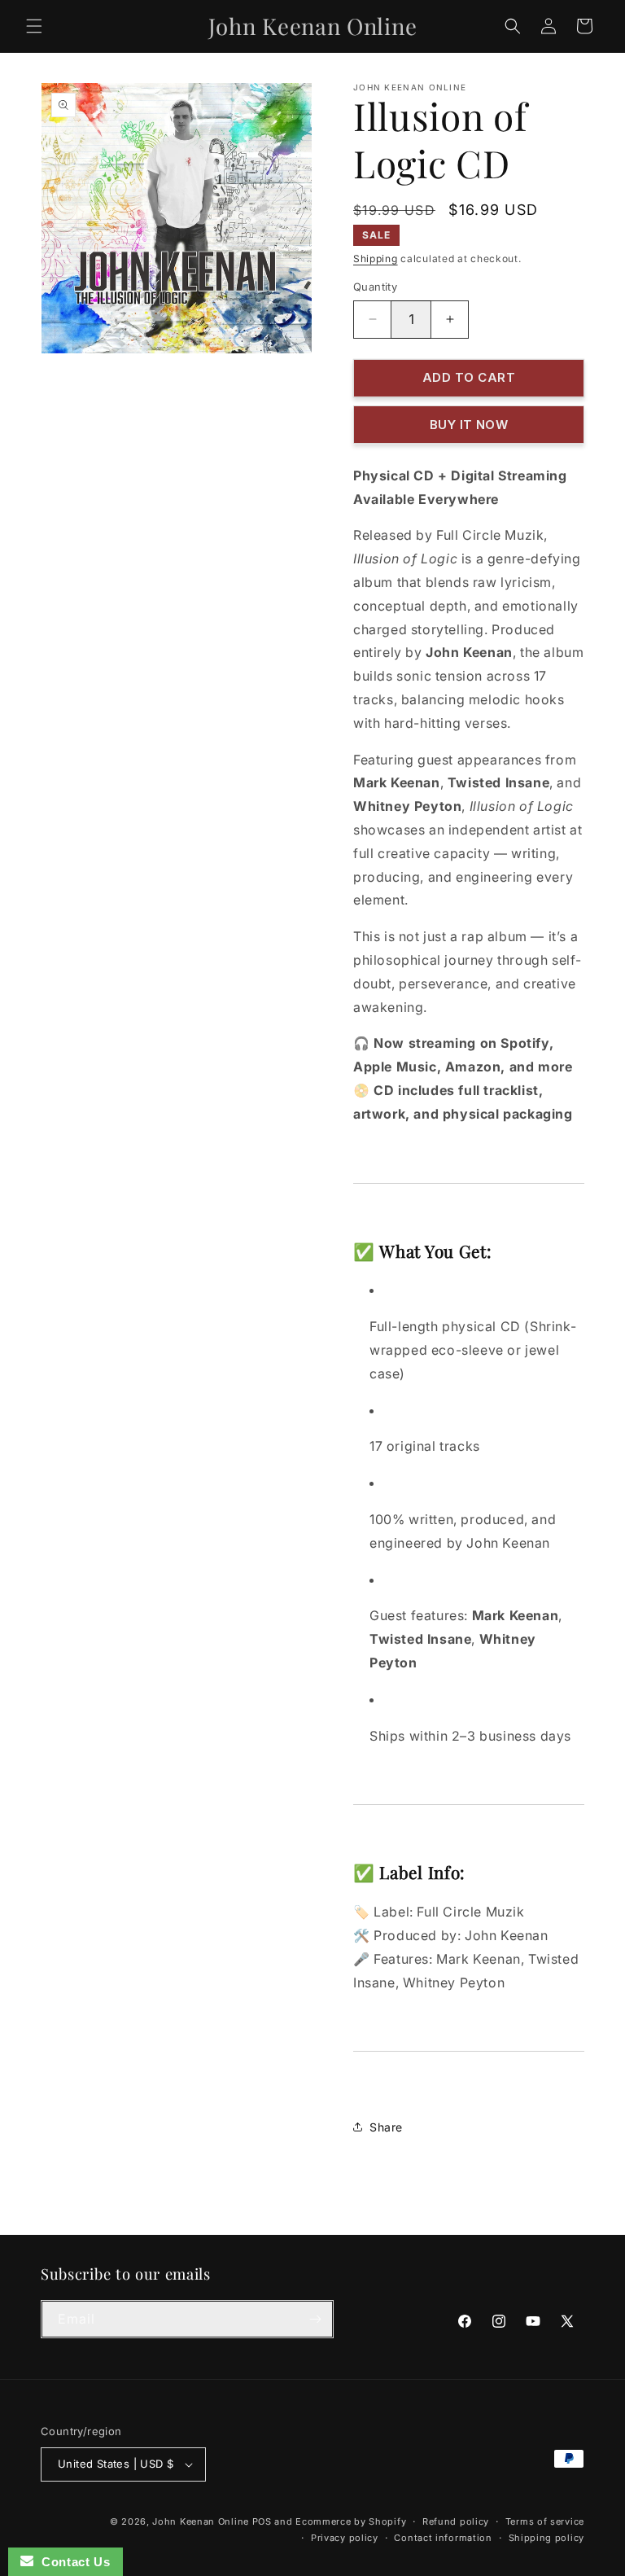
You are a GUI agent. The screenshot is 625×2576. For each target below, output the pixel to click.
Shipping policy (547, 2538)
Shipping (376, 258)
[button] (34, 26)
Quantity (375, 287)
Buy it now (469, 425)
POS (262, 2521)
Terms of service (545, 2521)
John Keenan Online (201, 2521)
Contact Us (72, 2562)
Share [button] (386, 2127)
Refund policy (456, 2521)
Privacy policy (345, 2538)
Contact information (443, 2538)
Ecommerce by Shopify (351, 2521)
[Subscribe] (315, 2319)
